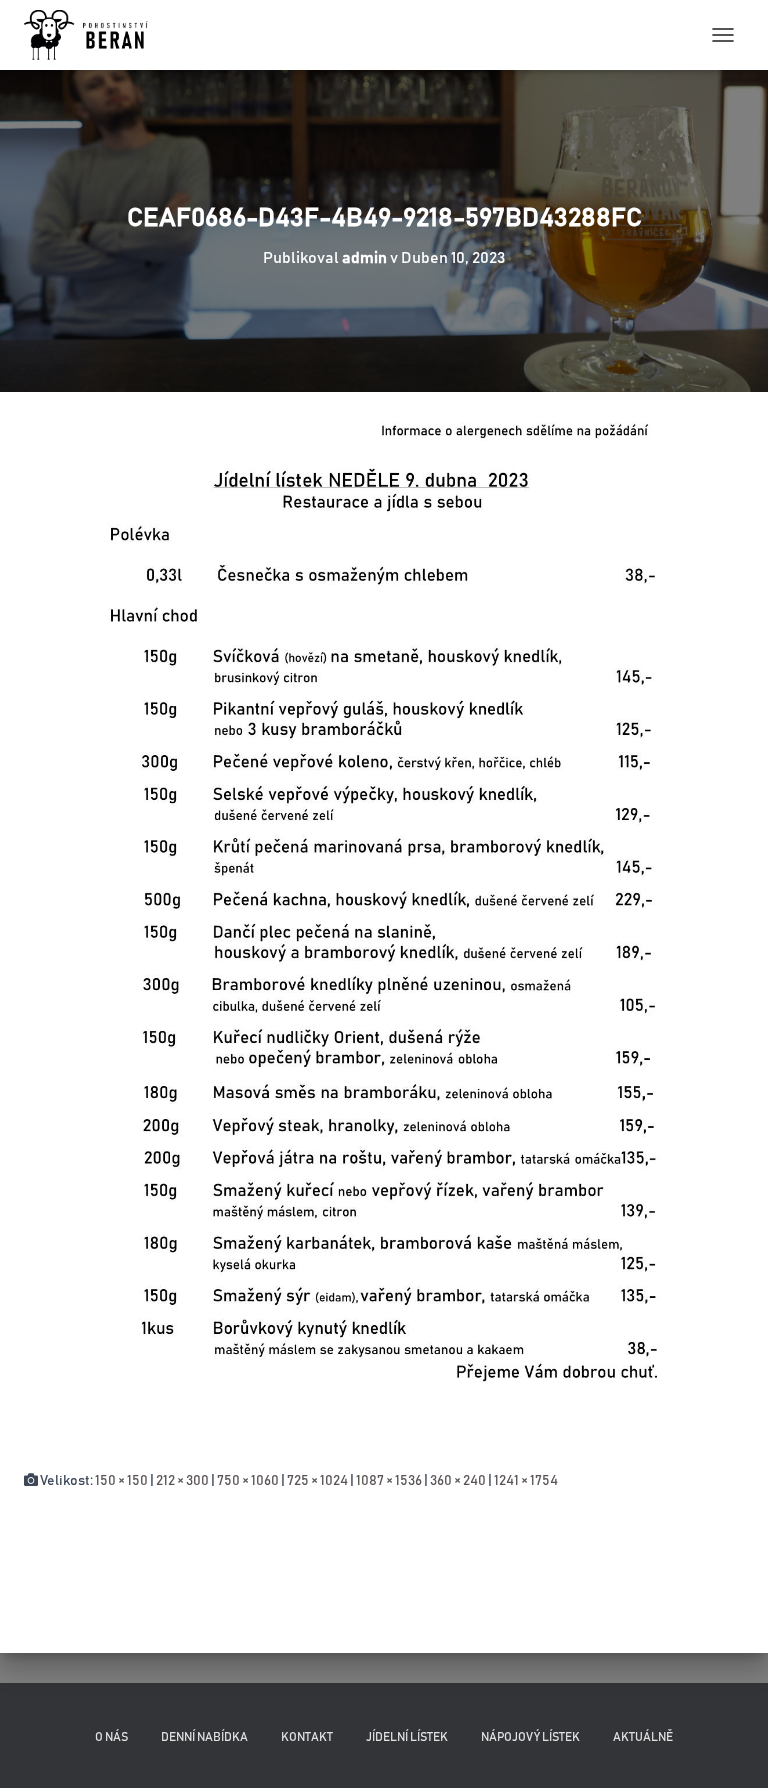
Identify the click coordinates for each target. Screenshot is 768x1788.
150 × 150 (121, 1481)
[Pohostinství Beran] (95, 35)
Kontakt (307, 1737)
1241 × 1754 (526, 1481)
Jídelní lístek (407, 1737)
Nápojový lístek (530, 1737)
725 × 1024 (317, 1481)
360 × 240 (458, 1481)
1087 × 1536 (389, 1481)
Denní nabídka (204, 1737)
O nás (111, 1737)
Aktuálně (643, 1737)
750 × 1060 (248, 1481)
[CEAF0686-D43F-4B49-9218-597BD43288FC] (384, 931)
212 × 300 (182, 1481)
